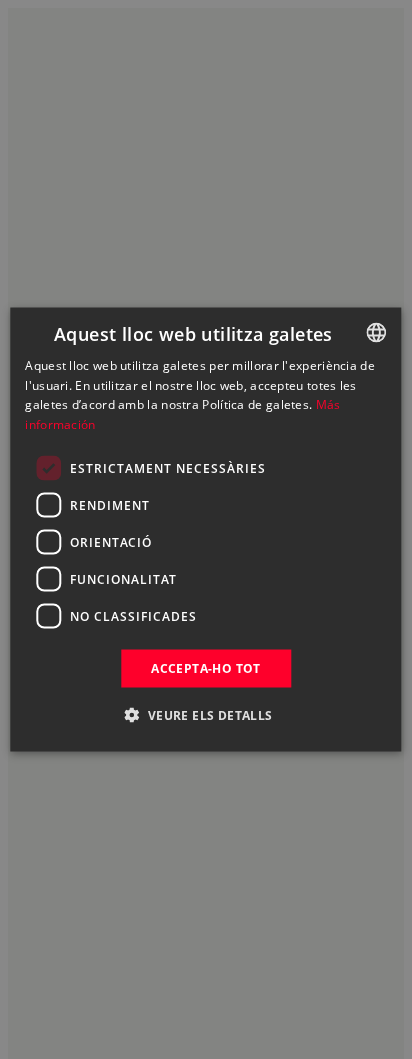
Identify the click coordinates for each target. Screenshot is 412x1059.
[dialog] (205, 529)
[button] (205, 715)
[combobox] (377, 332)
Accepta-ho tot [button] (206, 668)
